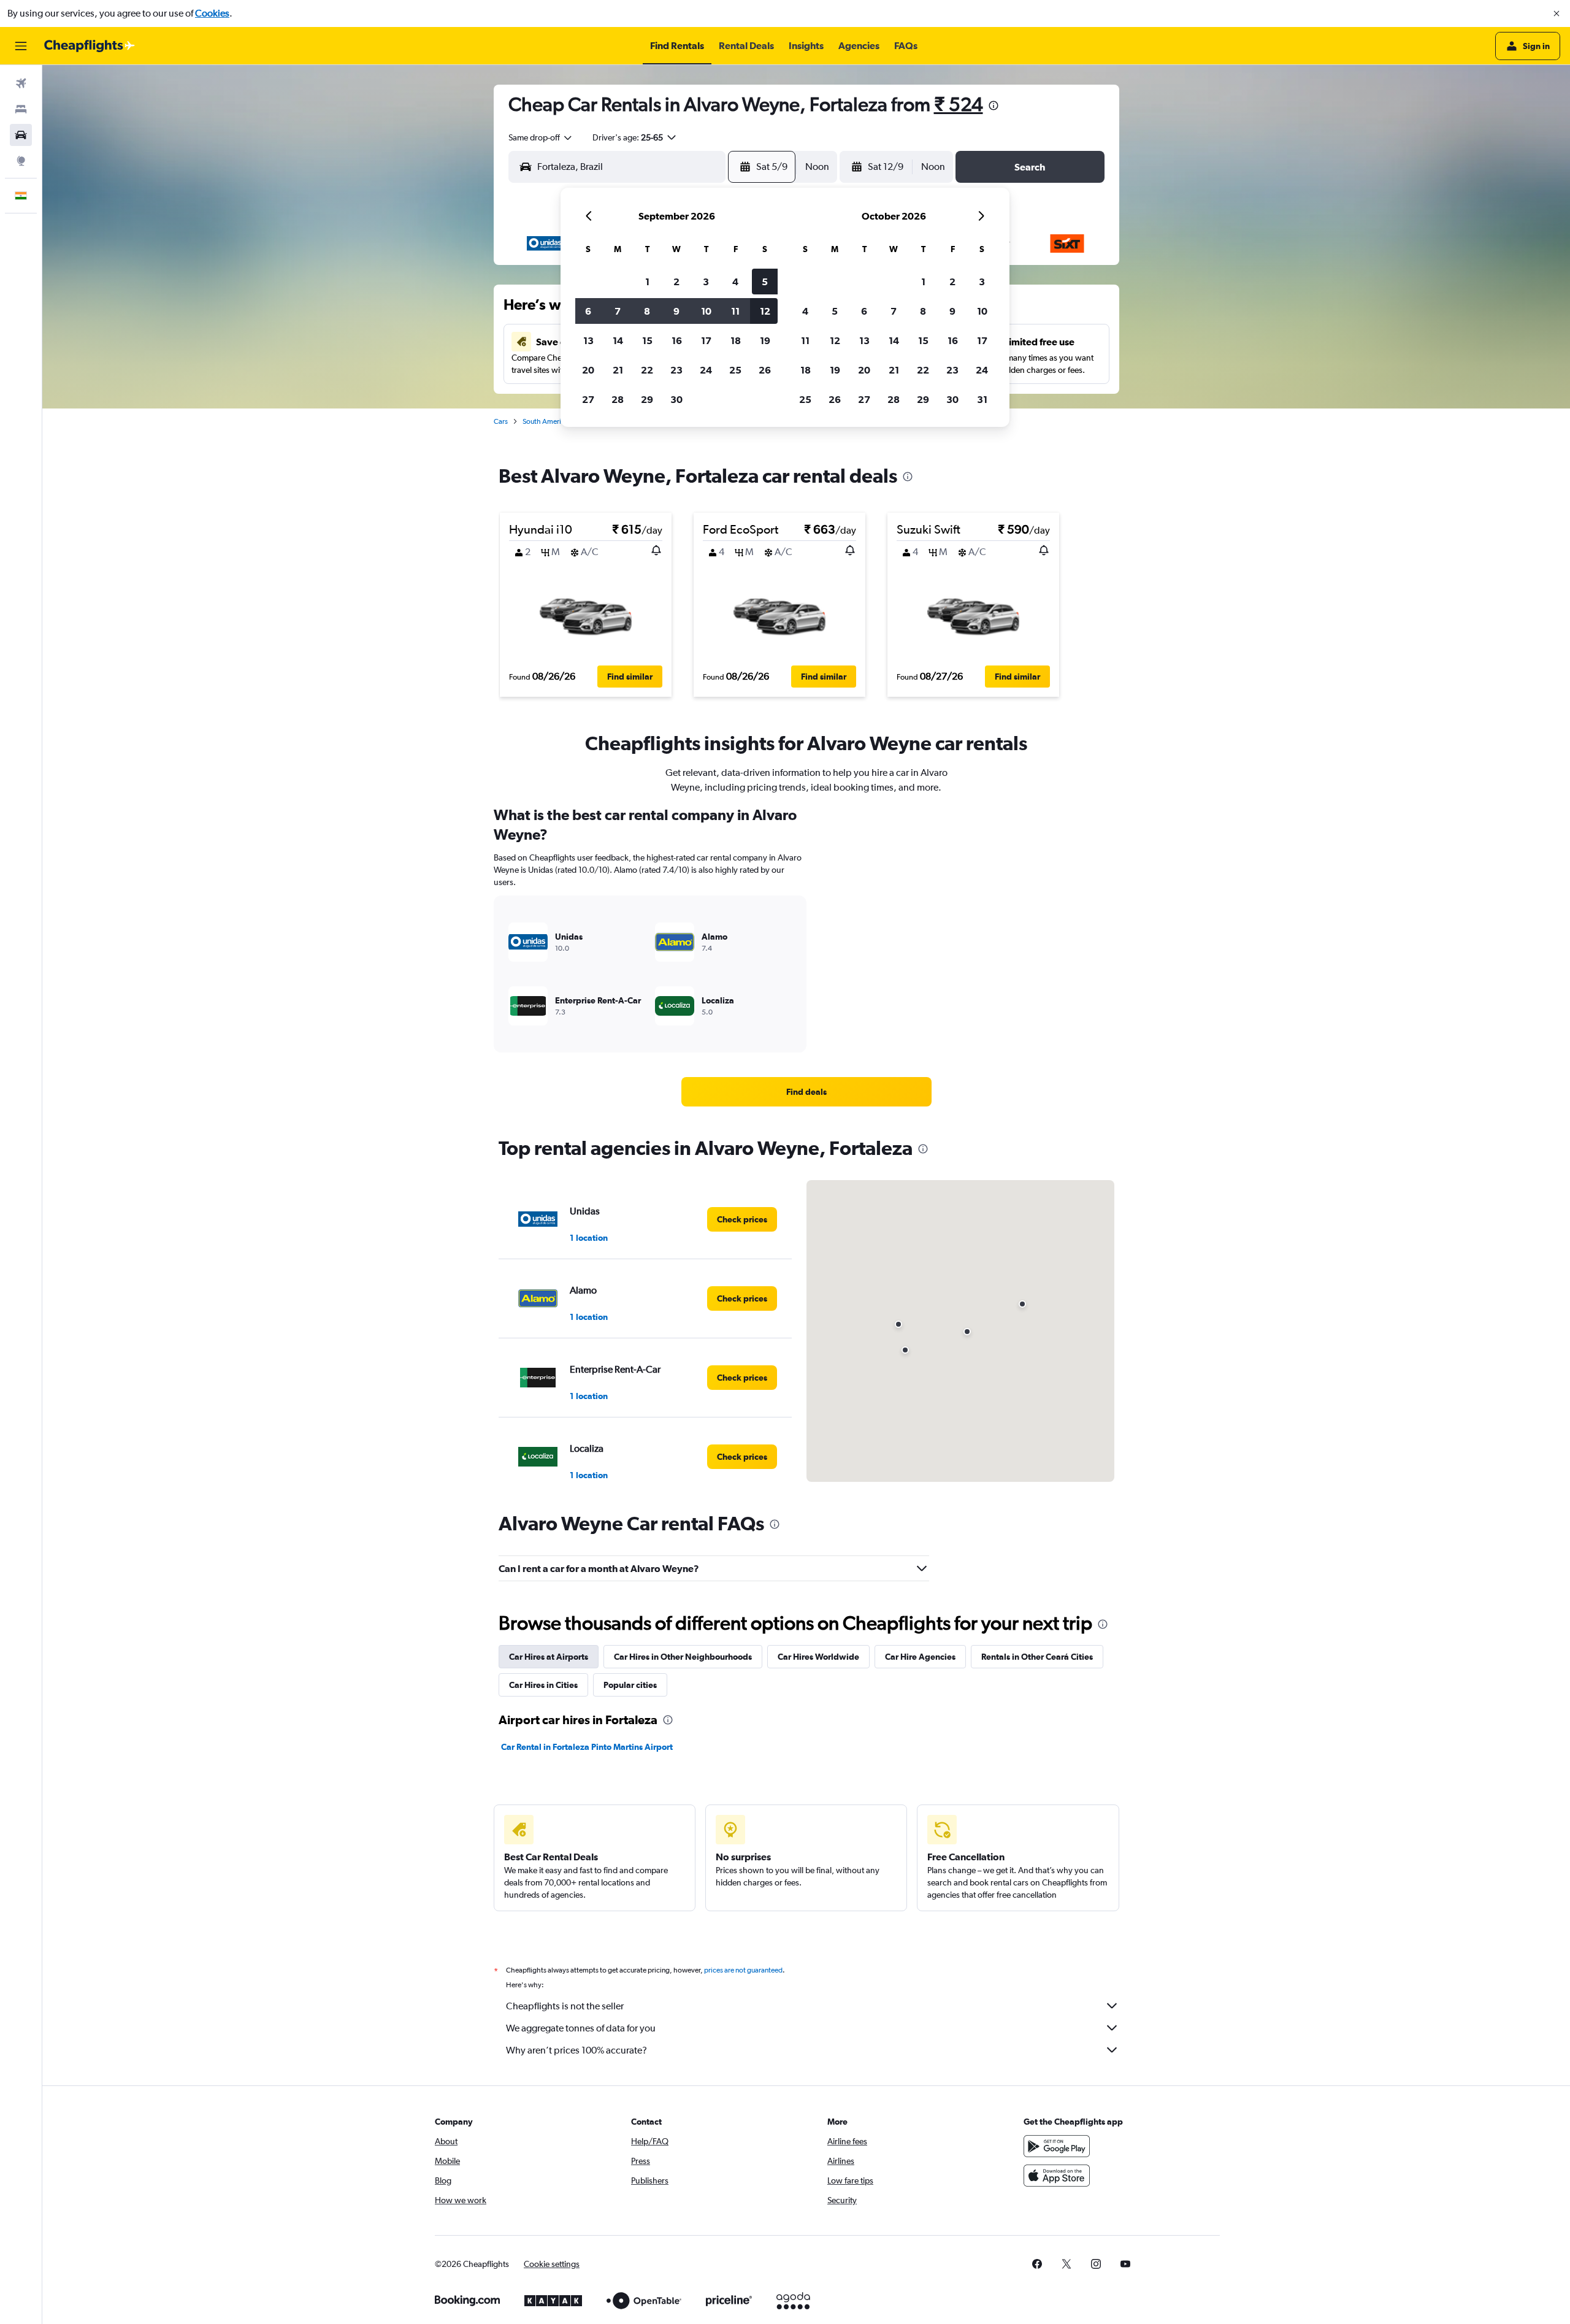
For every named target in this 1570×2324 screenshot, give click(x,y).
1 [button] (647, 282)
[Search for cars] (21, 135)
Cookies (212, 13)
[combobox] (541, 137)
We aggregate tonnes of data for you (581, 2028)
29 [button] (647, 399)
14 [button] (618, 340)
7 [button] (618, 311)
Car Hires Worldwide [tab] (818, 1657)
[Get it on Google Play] (1057, 2146)
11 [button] (735, 311)
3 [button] (706, 282)
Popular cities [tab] (630, 1685)
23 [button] (676, 370)
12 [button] (765, 311)
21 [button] (618, 370)
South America (546, 421)
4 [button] (735, 282)
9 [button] (676, 311)
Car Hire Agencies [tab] (920, 1657)
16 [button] (677, 340)
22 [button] (647, 370)
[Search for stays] (21, 109)
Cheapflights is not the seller (565, 2006)
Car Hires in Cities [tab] (543, 1685)
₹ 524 (959, 104)
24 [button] (706, 370)
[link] (806, 1092)
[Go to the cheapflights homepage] (90, 46)
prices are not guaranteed (743, 1970)
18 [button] (736, 340)
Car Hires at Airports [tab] (549, 1657)
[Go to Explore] (21, 161)
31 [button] (982, 399)
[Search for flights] (21, 83)
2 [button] (676, 282)
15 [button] (647, 340)
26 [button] (765, 370)
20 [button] (588, 370)
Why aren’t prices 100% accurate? (576, 2050)
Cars (501, 421)
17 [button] (706, 340)
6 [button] (588, 311)
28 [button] (618, 399)
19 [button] (765, 340)
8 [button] (647, 311)
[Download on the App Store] (1057, 2176)
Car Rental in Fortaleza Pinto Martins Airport (587, 1747)
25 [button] (735, 370)
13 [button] (588, 340)
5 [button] (765, 282)
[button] (1557, 13)
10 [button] (706, 311)
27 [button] (588, 399)
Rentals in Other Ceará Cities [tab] (1037, 1657)
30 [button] (676, 399)
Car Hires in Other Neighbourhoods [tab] (683, 1657)
